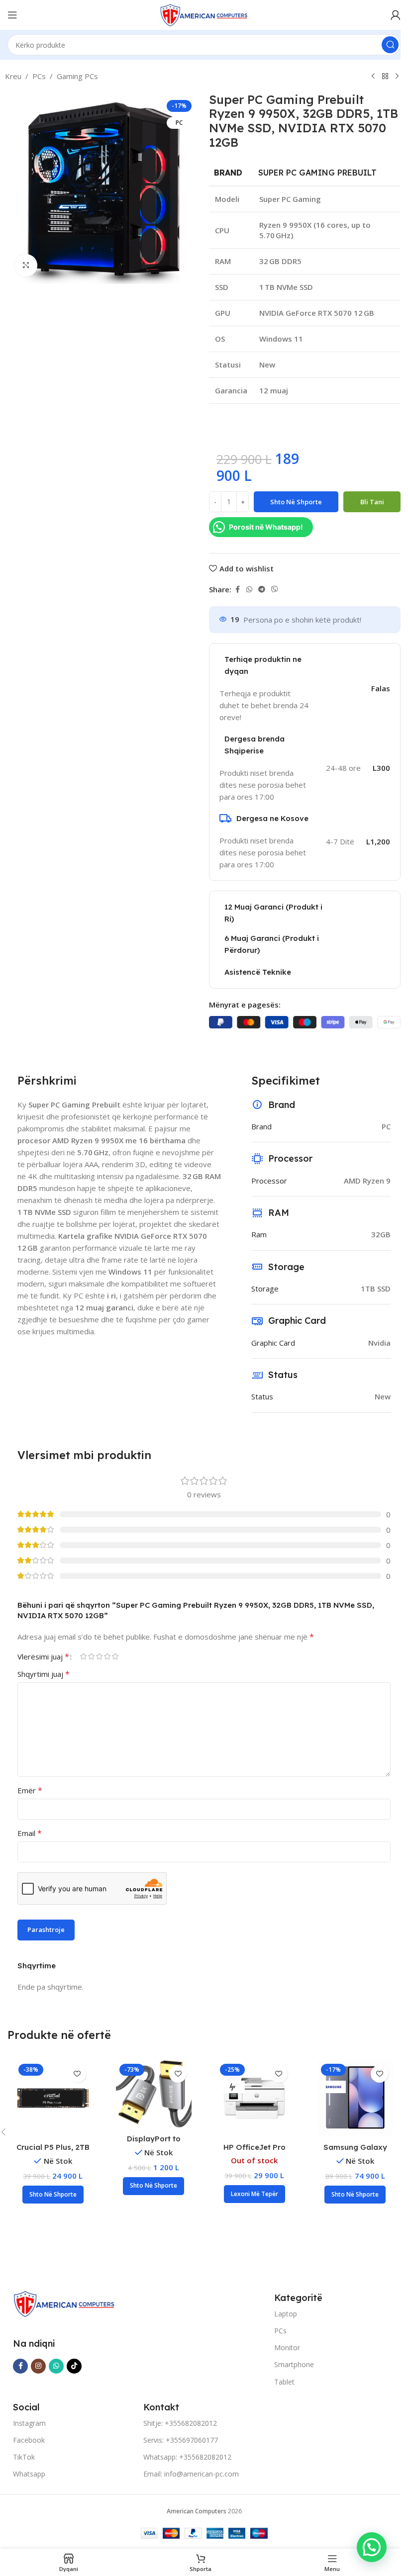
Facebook (29, 2440)
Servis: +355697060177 (181, 2440)
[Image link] (64, 2303)
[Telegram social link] (262, 590)
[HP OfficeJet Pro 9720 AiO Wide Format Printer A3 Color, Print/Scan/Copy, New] (255, 2098)
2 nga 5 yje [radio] (91, 1656)
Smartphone (294, 2364)
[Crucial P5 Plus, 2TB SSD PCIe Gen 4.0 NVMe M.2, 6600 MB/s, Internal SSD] (53, 2098)
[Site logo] (204, 14)
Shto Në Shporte (296, 502)
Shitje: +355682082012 (180, 2423)
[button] (53, 2195)
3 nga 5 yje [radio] (99, 1656)
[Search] (390, 45)
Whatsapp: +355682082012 (187, 2457)
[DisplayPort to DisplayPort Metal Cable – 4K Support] (154, 2094)
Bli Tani (372, 502)
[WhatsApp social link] (249, 590)
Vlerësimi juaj (43, 1656)
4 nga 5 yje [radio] (107, 1656)
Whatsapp (29, 2474)
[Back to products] (385, 77)
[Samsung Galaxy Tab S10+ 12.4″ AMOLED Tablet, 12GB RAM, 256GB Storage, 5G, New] (356, 2098)
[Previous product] (373, 77)
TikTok (24, 2457)
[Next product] (397, 77)
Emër (30, 1790)
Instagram (29, 2423)
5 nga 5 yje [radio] (115, 1656)
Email (30, 1833)
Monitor (287, 2347)
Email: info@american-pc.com (191, 2474)
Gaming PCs (77, 76)
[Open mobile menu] (12, 15)
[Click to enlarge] (26, 265)
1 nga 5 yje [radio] (83, 1656)
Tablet (284, 2382)
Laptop (286, 2314)
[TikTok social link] (74, 2366)
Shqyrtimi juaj (44, 1674)
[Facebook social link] (237, 590)
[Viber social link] (275, 590)
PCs (39, 76)
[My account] (396, 15)
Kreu (13, 76)
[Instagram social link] (38, 2366)
